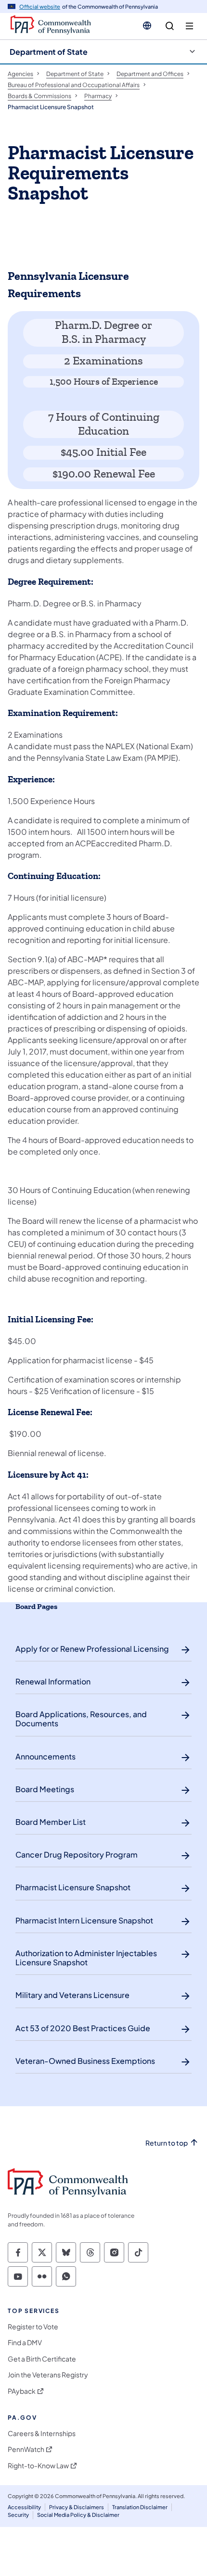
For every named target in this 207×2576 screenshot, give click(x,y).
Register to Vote (33, 2327)
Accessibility (24, 2507)
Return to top (167, 2143)
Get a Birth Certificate (42, 2359)
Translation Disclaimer (140, 2507)
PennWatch (26, 2449)
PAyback (22, 2391)
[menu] (189, 26)
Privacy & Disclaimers (77, 2507)
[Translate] (147, 25)
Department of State (49, 52)
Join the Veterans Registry (48, 2375)
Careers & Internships (42, 2433)
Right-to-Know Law (38, 2466)
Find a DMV (25, 2343)
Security (18, 2515)
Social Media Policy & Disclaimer (78, 2515)
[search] (170, 26)
